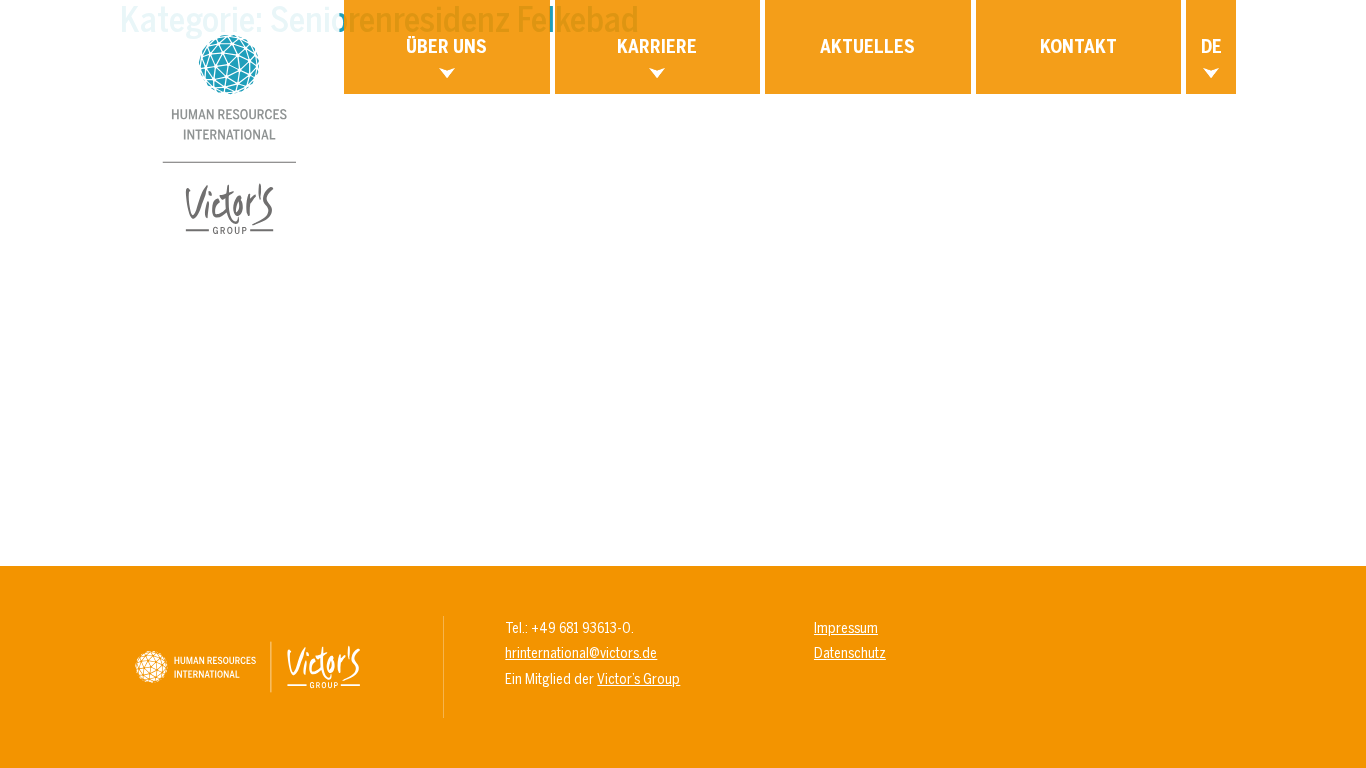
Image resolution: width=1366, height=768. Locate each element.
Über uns (446, 46)
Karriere (657, 46)
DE (1211, 46)
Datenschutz (850, 653)
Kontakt (1078, 46)
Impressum (846, 628)
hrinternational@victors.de (581, 653)
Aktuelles (867, 46)
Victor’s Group (638, 679)
